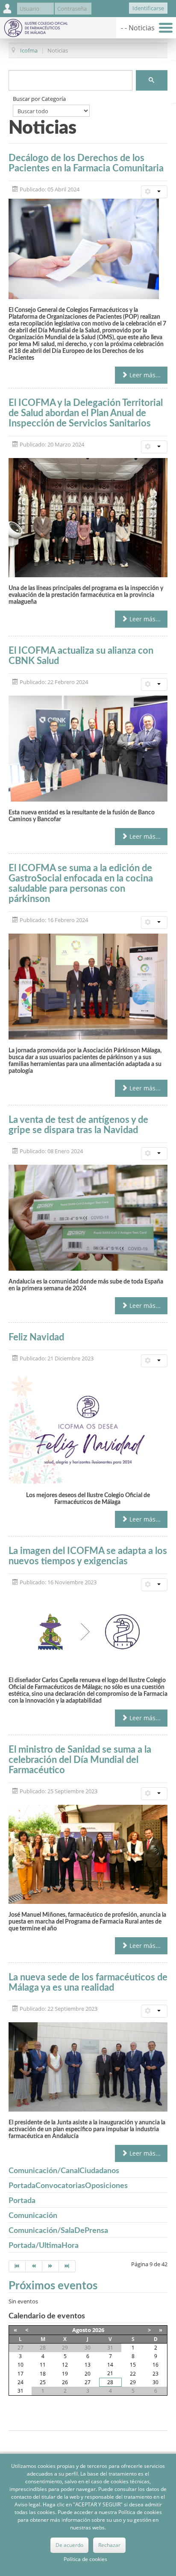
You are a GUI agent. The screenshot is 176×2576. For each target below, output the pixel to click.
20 (88, 2374)
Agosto (82, 2330)
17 (21, 2374)
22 (133, 2374)
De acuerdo (69, 2545)
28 (110, 2382)
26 (65, 2382)
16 (155, 2365)
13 (88, 2365)
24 (21, 2382)
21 (110, 2373)
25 (43, 2382)
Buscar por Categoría (39, 99)
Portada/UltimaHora (44, 2246)
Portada (22, 2201)
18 (43, 2374)
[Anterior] (34, 2266)
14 (110, 2365)
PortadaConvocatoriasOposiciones (68, 2186)
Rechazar (109, 2545)
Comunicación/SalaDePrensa (58, 2231)
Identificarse (148, 8)
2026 (98, 2330)
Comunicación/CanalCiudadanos (64, 2171)
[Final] (67, 2266)
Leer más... (144, 375)
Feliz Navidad (36, 1337)
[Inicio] (17, 2266)
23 (155, 2374)
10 (21, 2365)
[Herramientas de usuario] (154, 192)
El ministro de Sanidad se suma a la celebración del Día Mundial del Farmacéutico (80, 1760)
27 (88, 2382)
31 (21, 2391)
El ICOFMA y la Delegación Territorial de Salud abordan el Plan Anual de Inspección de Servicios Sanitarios (86, 413)
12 (65, 2365)
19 (65, 2374)
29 (133, 2382)
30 (155, 2382)
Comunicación (33, 2216)
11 (43, 2365)
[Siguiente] (51, 2266)
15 (133, 2365)
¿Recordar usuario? (105, 10)
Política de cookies (85, 2559)
